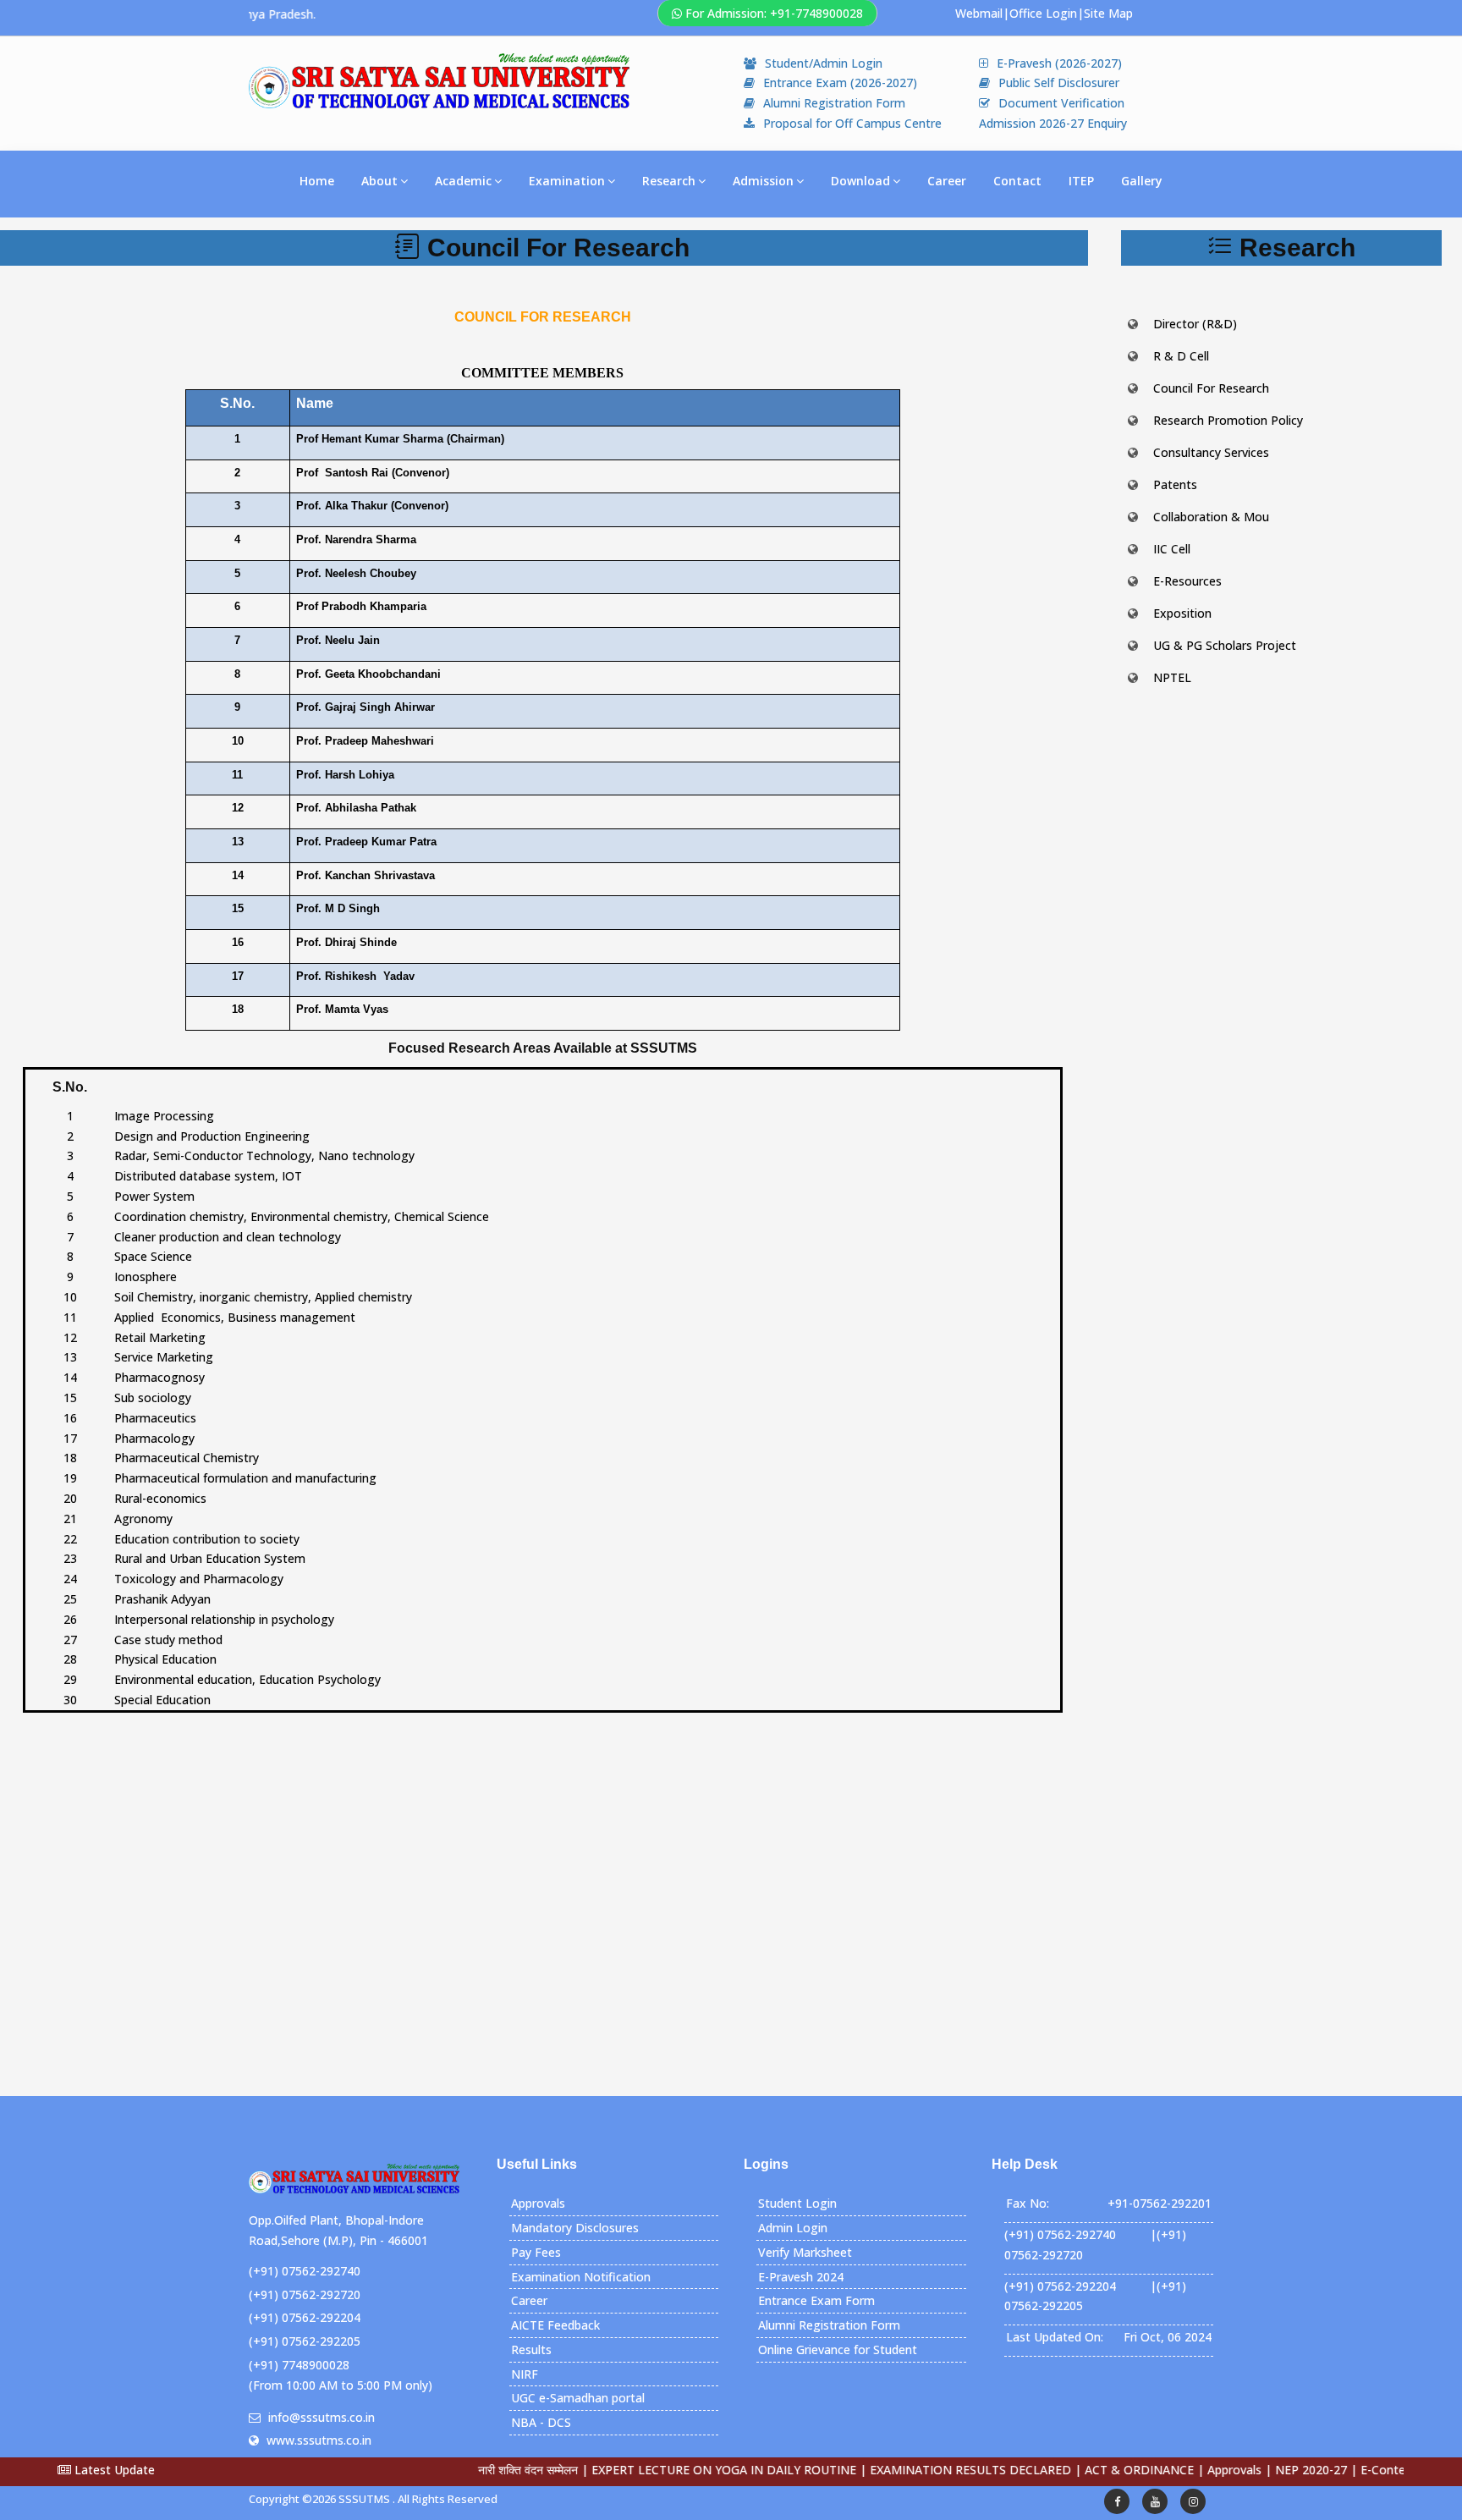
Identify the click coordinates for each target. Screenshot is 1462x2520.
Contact (1017, 181)
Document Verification (1061, 103)
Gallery (1142, 181)
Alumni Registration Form (834, 103)
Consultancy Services (1211, 452)
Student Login (797, 2203)
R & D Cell (1181, 356)
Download (860, 181)
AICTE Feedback (555, 2325)
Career (947, 181)
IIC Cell (1172, 549)
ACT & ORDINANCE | (1089, 2470)
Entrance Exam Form (816, 2300)
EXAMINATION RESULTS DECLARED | (921, 2470)
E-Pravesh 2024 (801, 2277)
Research (669, 181)
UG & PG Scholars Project (1225, 645)
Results (531, 2349)
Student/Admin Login (824, 63)
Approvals (538, 2203)
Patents (1175, 484)
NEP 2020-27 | (1261, 2470)
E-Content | (1339, 2470)
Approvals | (1184, 2470)
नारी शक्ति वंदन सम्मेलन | (478, 2470)
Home (317, 181)
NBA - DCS (541, 2422)
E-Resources (1187, 581)
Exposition (1182, 613)
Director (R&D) (1195, 324)
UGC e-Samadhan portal (578, 2398)
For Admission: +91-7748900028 (774, 13)
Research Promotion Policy (1228, 420)
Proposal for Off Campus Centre (852, 123)
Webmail (979, 13)
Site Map (1108, 13)
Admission (763, 181)
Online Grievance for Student (838, 2349)
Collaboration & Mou (1211, 517)
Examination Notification (581, 2277)
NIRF (525, 2374)
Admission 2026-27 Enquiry (1055, 123)
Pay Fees (536, 2252)
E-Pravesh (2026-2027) (1059, 63)
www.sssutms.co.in (319, 2440)
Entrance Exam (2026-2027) (840, 83)
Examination (567, 181)
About (379, 181)
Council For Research (1211, 388)
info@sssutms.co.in (322, 2417)
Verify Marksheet (805, 2252)
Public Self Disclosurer (1059, 83)
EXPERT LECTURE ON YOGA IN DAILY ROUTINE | (674, 2470)
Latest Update (113, 2470)
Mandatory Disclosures (575, 2228)
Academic (463, 181)
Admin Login (793, 2228)
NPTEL (1172, 677)
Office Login (1043, 13)
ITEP (1081, 181)
